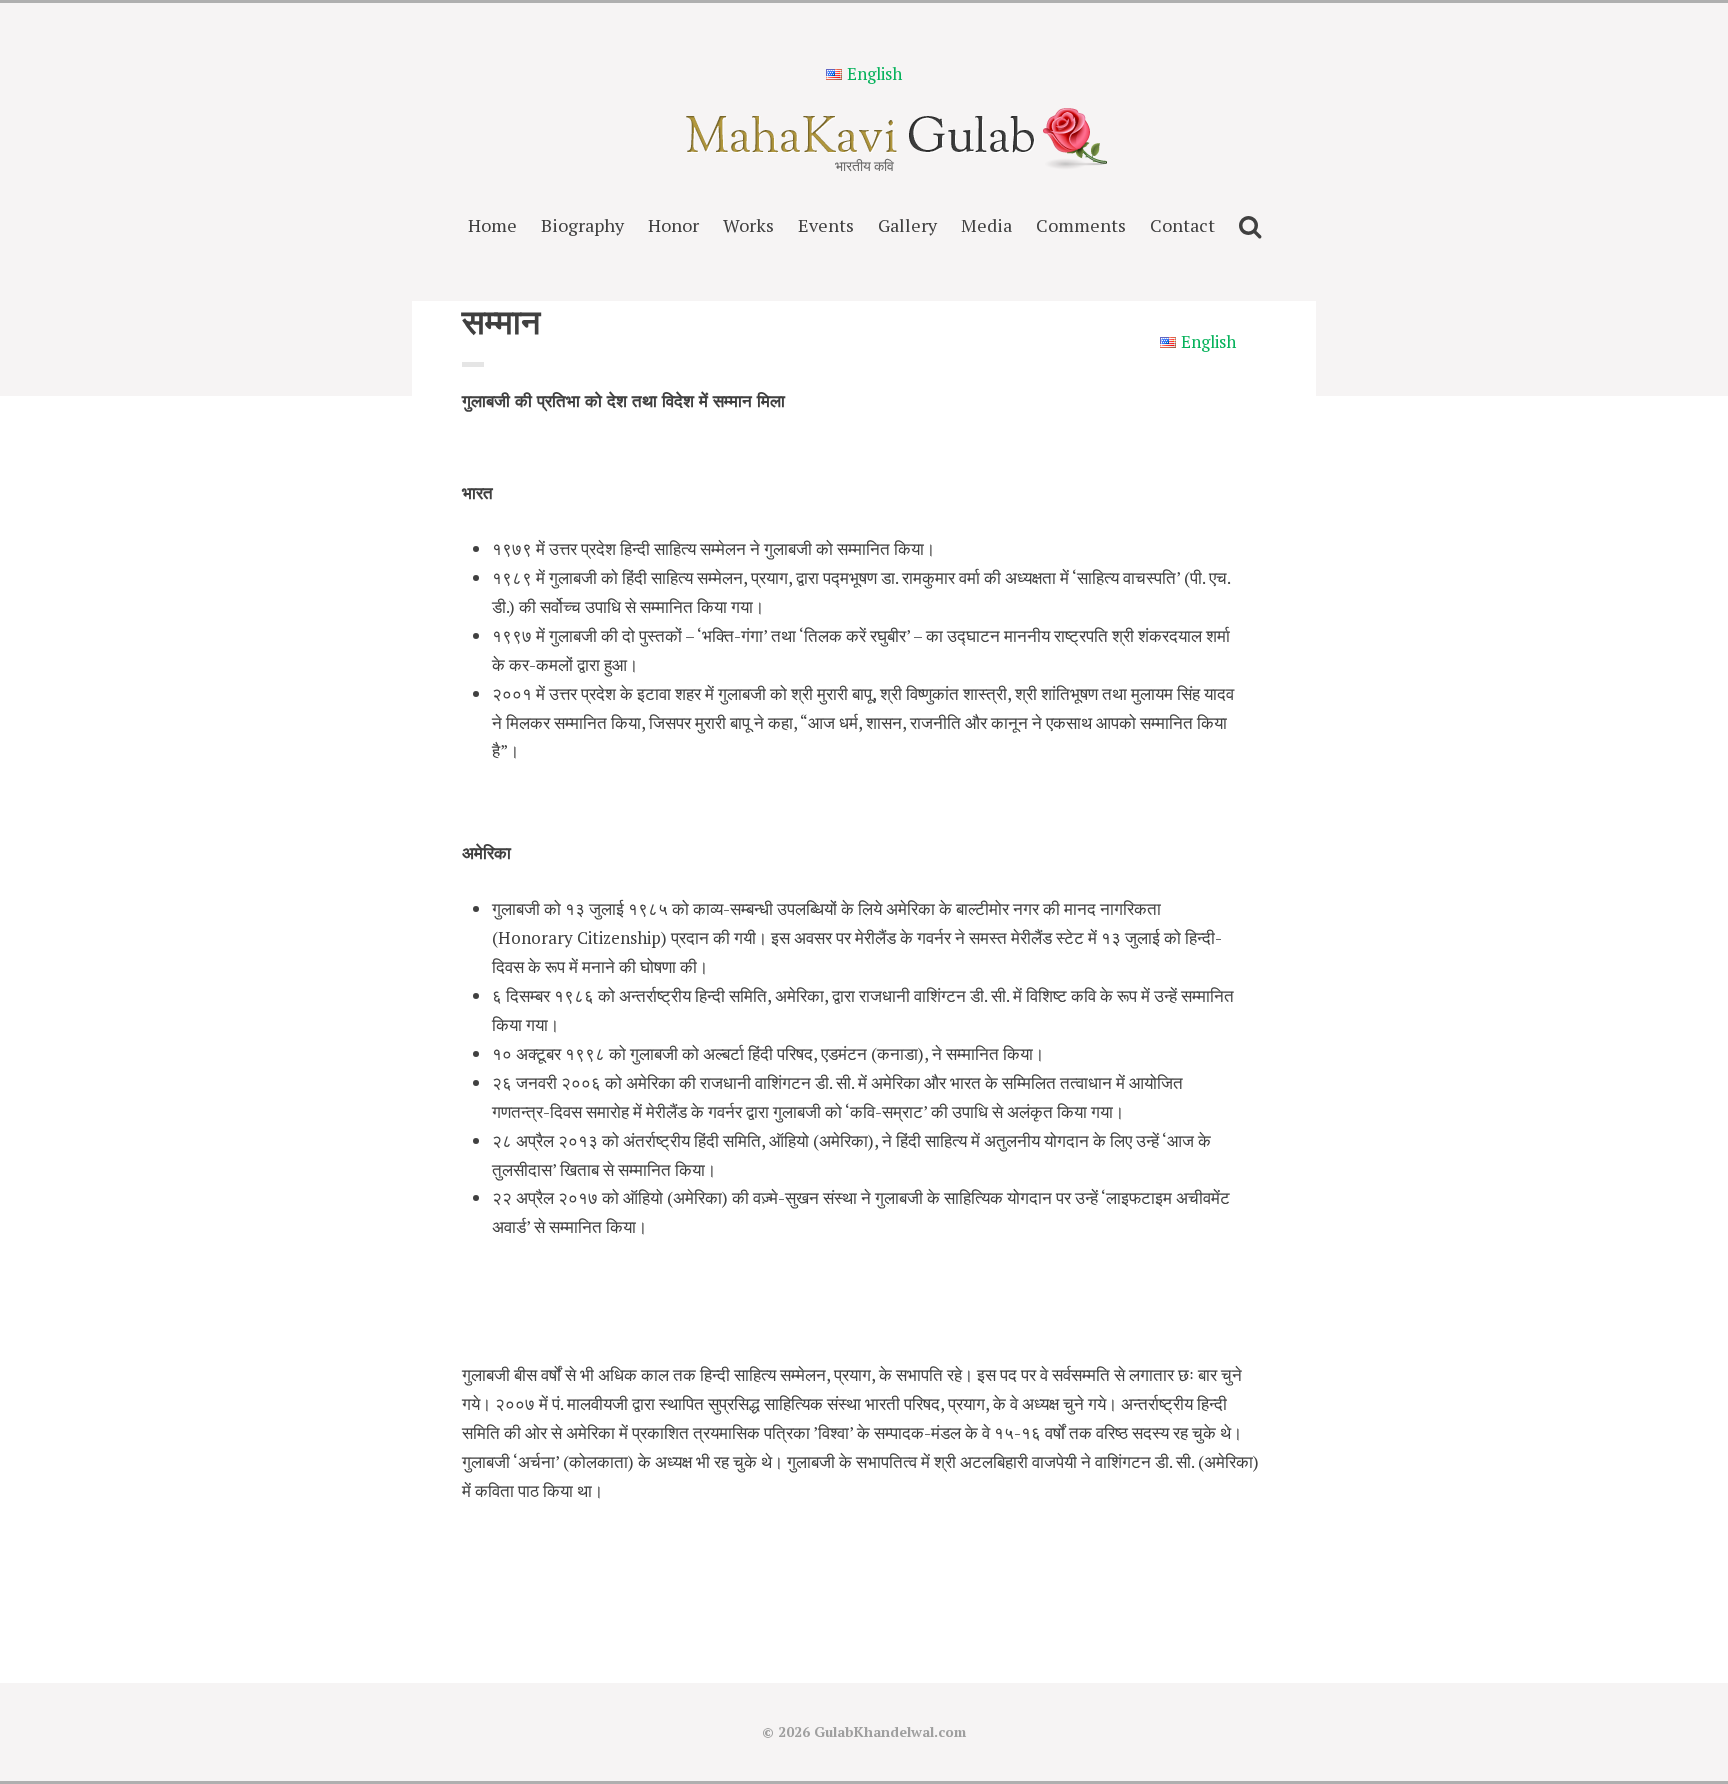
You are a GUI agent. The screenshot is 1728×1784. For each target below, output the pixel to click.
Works (748, 225)
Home (492, 225)
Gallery (907, 225)
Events (826, 225)
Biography (582, 225)
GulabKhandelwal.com (890, 1731)
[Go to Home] (864, 146)
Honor (673, 225)
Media (986, 225)
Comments (1081, 225)
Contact (1182, 225)
